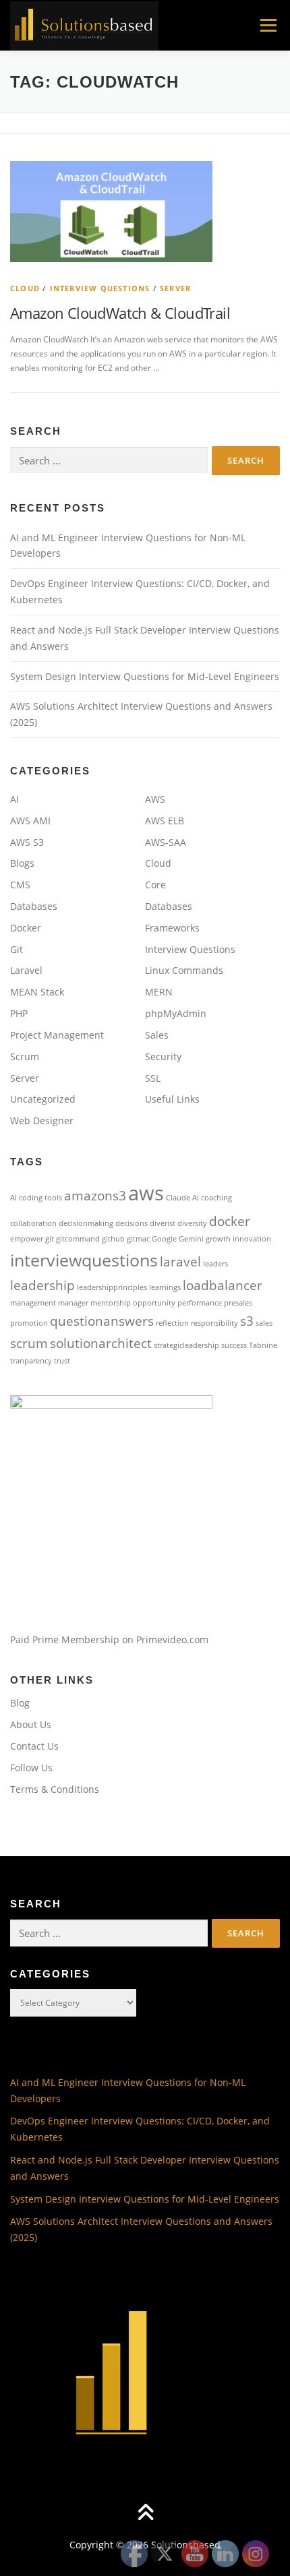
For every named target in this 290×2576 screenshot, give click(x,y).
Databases (34, 906)
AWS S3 (27, 842)
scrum (29, 1343)
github (113, 1239)
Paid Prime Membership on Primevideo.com (109, 1639)
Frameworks (172, 928)
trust (62, 1361)
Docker (26, 928)
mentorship (111, 1303)
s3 (247, 1321)
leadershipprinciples (112, 1287)
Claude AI (182, 1198)
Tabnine (263, 1345)
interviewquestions (84, 1260)
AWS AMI (30, 821)
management (33, 1303)
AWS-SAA (166, 842)
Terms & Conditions (55, 1789)
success (234, 1345)
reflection (172, 1323)
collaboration (33, 1223)
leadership (42, 1285)
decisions (132, 1223)
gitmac (138, 1239)
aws (146, 1193)
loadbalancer (223, 1285)
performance (200, 1303)
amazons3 (95, 1196)
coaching (216, 1198)
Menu (267, 25)
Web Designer (42, 1121)
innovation (252, 1239)
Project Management (57, 1035)
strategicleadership (186, 1345)
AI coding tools (36, 1198)
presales (238, 1303)
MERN (159, 992)
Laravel (26, 970)
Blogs (22, 863)
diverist (163, 1223)
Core (155, 885)
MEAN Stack (37, 992)
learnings (165, 1287)
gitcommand (78, 1239)
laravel (180, 1262)
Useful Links (172, 1099)
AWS (155, 799)
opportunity (154, 1303)
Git (17, 949)
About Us (31, 1724)
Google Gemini (178, 1239)
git (50, 1239)
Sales (157, 1035)
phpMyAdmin (176, 1013)
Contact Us (34, 1746)
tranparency (31, 1361)
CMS (20, 885)
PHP (19, 1013)
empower (27, 1239)
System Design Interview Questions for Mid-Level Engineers (145, 676)
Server (175, 288)
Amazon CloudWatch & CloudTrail (120, 313)
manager (73, 1303)
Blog (20, 1703)
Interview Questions (100, 288)
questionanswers (102, 1321)
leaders (215, 1264)
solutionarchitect (101, 1343)
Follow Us (31, 1768)
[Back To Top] (145, 2513)
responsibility (214, 1323)
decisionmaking (86, 1223)
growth (218, 1239)
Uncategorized (43, 1099)
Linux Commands (184, 970)
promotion (29, 1323)
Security (163, 1056)
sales (264, 1323)
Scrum (25, 1056)
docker (230, 1221)
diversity (192, 1223)
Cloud (25, 288)
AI (14, 799)
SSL (153, 1078)
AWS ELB (165, 821)
